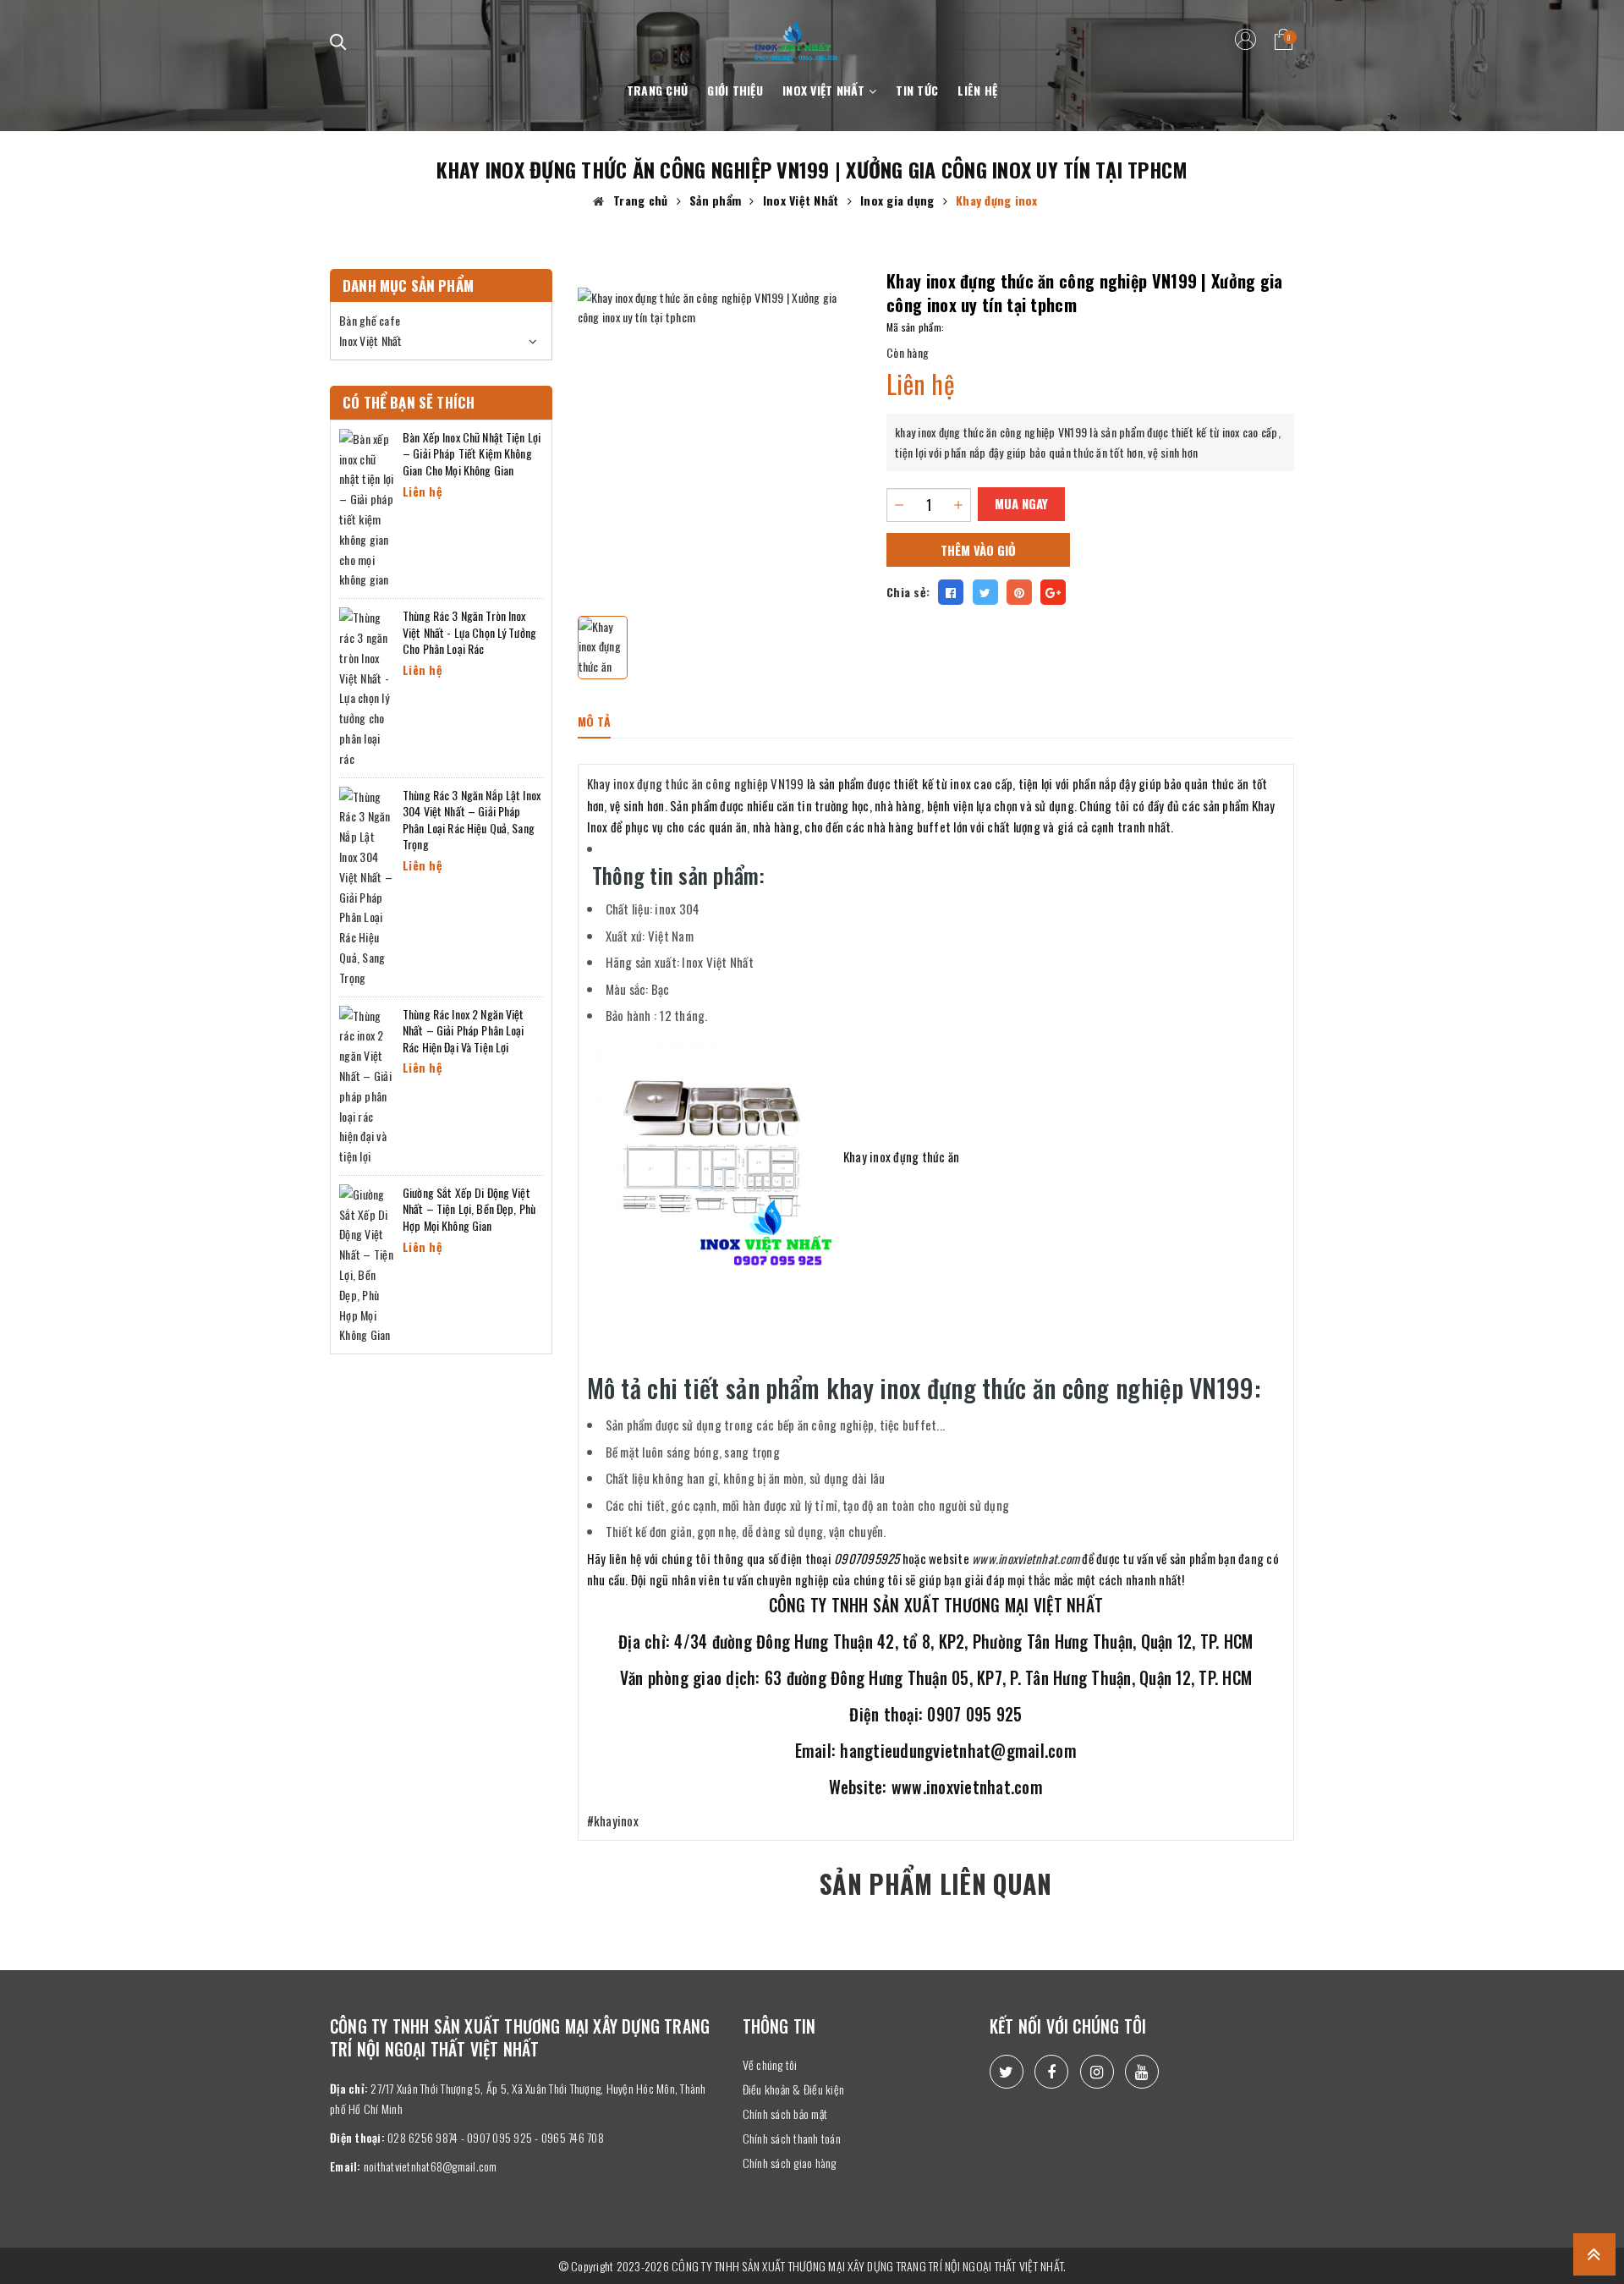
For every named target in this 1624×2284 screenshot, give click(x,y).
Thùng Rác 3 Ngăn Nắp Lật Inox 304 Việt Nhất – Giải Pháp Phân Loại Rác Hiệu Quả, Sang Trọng (472, 820)
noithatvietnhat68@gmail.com (431, 2166)
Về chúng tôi (770, 2064)
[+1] (1053, 592)
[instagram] (1097, 2072)
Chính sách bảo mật (785, 2114)
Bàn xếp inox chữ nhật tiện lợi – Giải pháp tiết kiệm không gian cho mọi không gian (472, 453)
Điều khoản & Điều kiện (794, 2089)
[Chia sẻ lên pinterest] (1019, 592)
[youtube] (1142, 2072)
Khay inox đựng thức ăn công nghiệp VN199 (696, 783)
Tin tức (917, 90)
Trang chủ (657, 90)
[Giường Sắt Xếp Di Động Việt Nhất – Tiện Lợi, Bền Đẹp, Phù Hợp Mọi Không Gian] (367, 1263)
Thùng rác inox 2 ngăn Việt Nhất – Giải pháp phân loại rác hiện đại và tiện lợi (464, 1030)
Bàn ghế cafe (370, 320)
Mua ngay (1021, 503)
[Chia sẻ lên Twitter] (985, 592)
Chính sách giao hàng (790, 2163)
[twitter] (1007, 2072)
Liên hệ (977, 90)
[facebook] (1051, 2072)
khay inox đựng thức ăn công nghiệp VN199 (991, 432)
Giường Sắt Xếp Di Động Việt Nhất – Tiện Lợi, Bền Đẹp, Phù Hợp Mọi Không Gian (469, 1209)
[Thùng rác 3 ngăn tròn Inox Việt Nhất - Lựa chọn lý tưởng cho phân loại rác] (367, 686)
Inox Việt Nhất (826, 90)
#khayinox (613, 1820)
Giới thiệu (735, 90)
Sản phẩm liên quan (935, 1883)
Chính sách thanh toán (792, 2138)
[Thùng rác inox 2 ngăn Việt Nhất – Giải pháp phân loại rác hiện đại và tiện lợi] (367, 1084)
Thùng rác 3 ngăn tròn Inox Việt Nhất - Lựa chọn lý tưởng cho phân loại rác (469, 632)
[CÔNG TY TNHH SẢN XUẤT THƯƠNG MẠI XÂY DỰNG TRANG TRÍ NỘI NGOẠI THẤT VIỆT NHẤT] (796, 31)
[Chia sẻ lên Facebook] (951, 592)
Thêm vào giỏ (978, 550)
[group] (720, 430)
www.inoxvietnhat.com (1026, 1558)
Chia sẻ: (908, 592)
